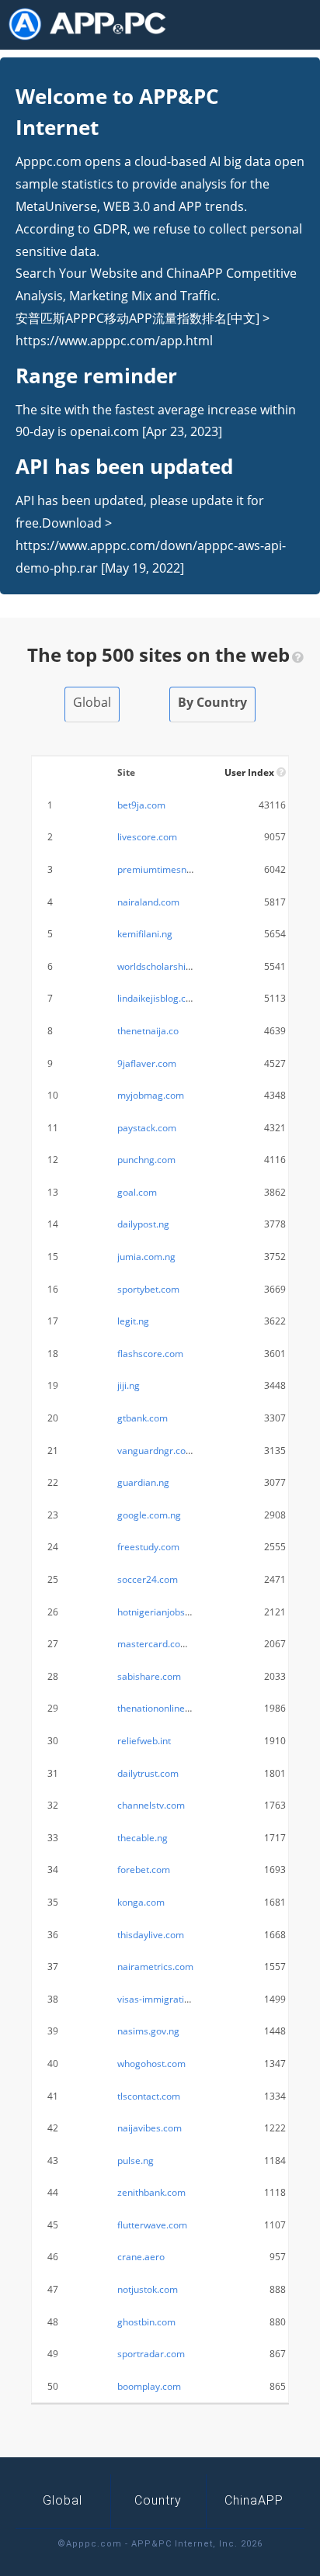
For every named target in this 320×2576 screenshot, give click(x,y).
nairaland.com (148, 902)
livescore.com (147, 837)
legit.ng (133, 1321)
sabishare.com (149, 1676)
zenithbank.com (151, 2192)
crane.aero (141, 2257)
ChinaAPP (254, 2500)
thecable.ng (143, 1838)
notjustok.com (148, 2289)
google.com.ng (149, 1515)
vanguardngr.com (156, 1451)
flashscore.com (150, 1354)
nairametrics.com (155, 1967)
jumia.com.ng (146, 1257)
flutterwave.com (152, 2225)
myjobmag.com (151, 1095)
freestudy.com (148, 1547)
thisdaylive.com (151, 1935)
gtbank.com (143, 1418)
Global (92, 702)
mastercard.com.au (160, 1644)
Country (158, 2500)
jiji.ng (129, 1385)
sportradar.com (151, 2354)
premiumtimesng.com (165, 869)
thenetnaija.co (148, 1031)
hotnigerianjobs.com (162, 1612)
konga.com (141, 1902)
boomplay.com (149, 2386)
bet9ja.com (141, 805)
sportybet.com (148, 1289)
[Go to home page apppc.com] (93, 24)
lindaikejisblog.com (158, 998)
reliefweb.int (144, 1741)
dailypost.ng (143, 1224)
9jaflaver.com (147, 1063)
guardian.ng (143, 1482)
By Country (212, 702)
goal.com (137, 1192)
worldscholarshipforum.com (178, 966)
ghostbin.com (146, 2322)
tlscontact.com (149, 2096)
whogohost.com (151, 2064)
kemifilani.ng (145, 934)
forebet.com (144, 1870)
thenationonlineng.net (165, 1708)
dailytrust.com (148, 1773)
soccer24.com (148, 1579)
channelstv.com (151, 1805)
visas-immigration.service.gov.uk (188, 1999)
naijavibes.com (150, 2128)
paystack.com (147, 1128)
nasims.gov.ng (148, 2031)
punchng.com (146, 1160)
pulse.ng (136, 2161)
